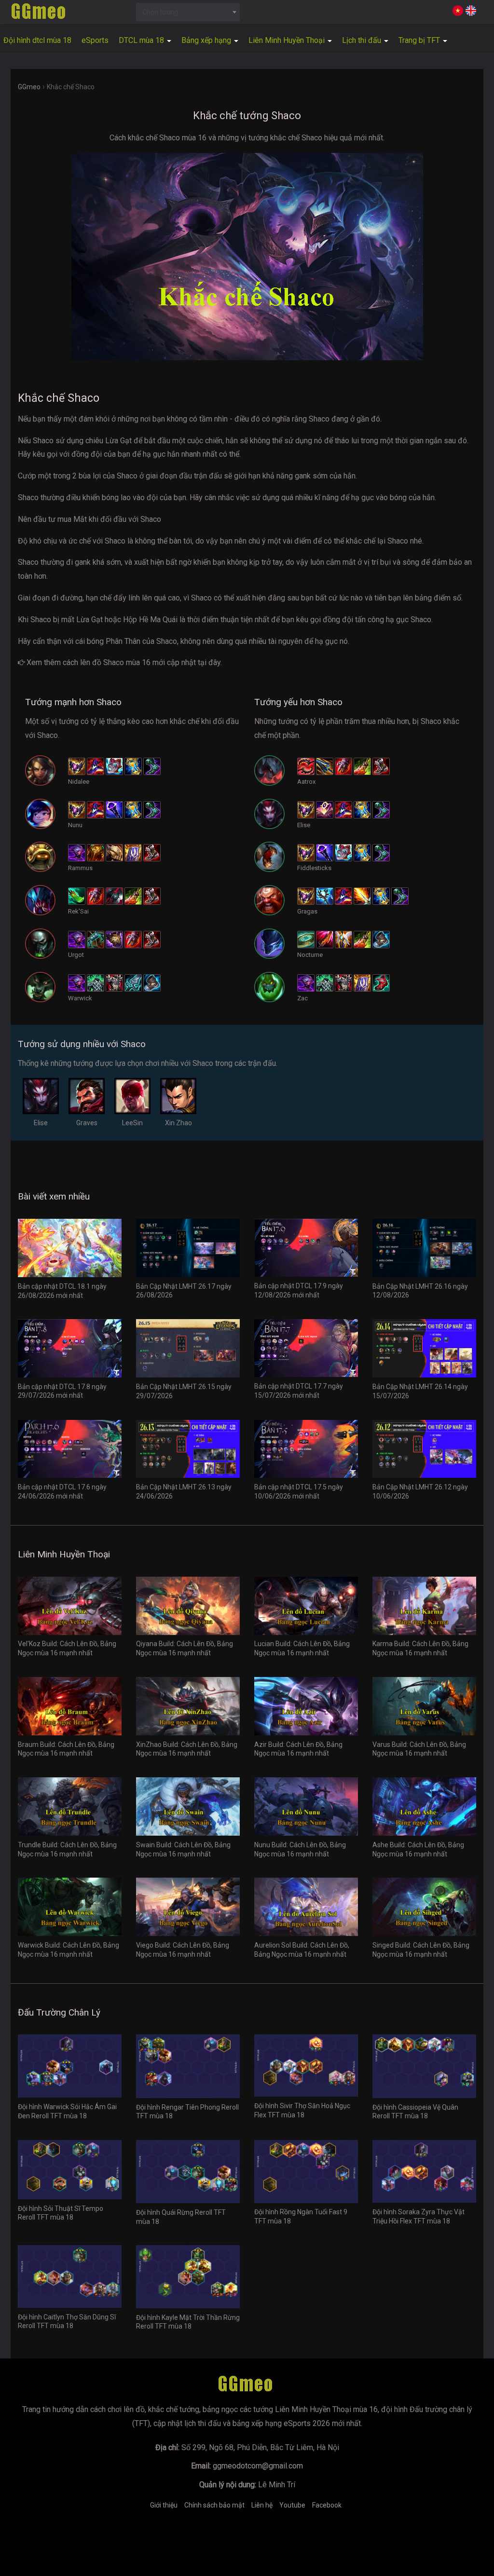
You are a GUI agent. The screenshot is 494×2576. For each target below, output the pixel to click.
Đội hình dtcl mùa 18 (37, 40)
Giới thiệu (164, 2505)
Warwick (80, 998)
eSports (95, 40)
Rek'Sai (78, 911)
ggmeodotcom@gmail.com (258, 2466)
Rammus (80, 868)
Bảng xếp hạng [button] (207, 40)
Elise (304, 825)
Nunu (75, 825)
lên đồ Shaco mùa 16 (115, 662)
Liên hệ (262, 2505)
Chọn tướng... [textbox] (162, 12)
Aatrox (306, 782)
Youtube (292, 2505)
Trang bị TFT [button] (420, 40)
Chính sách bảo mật (214, 2505)
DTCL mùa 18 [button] (142, 40)
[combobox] (188, 12)
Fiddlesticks (314, 868)
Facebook (327, 2505)
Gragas (307, 911)
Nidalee (79, 782)
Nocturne (310, 955)
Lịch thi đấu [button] (363, 40)
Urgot (76, 955)
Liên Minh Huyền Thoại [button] (288, 40)
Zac (302, 998)
